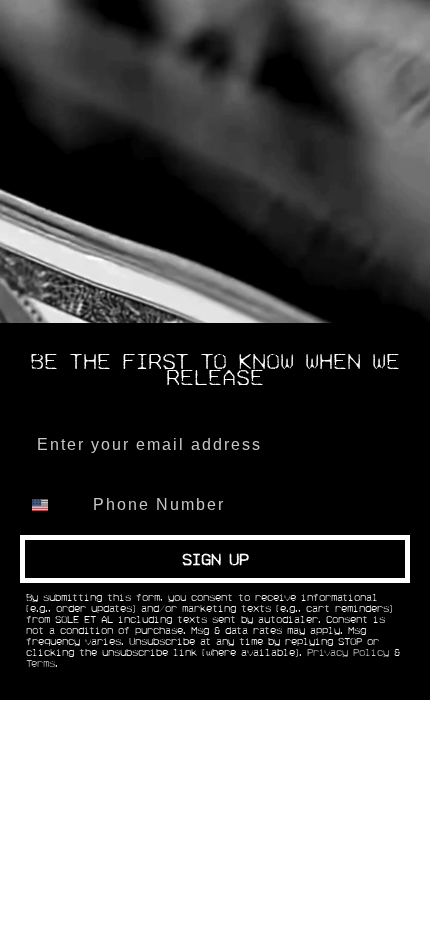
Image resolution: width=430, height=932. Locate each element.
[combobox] (52, 505)
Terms (40, 664)
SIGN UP (215, 559)
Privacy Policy (348, 653)
